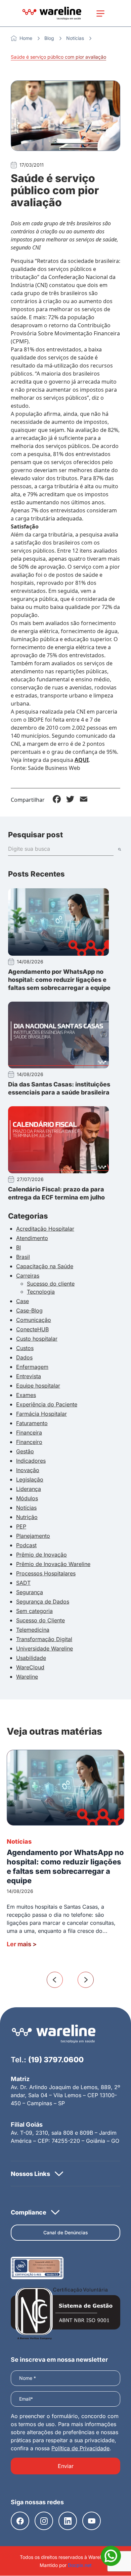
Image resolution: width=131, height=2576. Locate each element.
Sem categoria (34, 1611)
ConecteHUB (32, 1329)
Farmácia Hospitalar (41, 1414)
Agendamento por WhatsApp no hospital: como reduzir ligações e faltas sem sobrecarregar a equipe (59, 980)
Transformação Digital (44, 1639)
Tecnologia (41, 1292)
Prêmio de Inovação (41, 1555)
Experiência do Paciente (47, 1404)
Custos (25, 1348)
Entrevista (29, 1376)
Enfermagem (32, 1367)
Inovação (28, 1470)
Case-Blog (29, 1310)
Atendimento (32, 1238)
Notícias (75, 38)
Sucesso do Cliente (40, 1620)
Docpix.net (80, 2565)
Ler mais (22, 1944)
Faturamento (32, 1423)
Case (23, 1301)
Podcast (26, 1545)
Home (26, 38)
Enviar (66, 2466)
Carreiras (28, 1276)
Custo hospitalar (37, 1339)
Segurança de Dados (43, 1602)
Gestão (25, 1451)
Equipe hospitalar (38, 1386)
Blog (49, 38)
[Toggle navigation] (100, 13)
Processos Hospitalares (46, 1573)
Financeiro (29, 1442)
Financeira (29, 1433)
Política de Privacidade (80, 2448)
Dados (24, 1357)
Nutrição (27, 1517)
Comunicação (34, 1320)
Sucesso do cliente (51, 1284)
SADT (23, 1583)
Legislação (30, 1479)
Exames (26, 1395)
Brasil (23, 1257)
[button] (65, 2174)
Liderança (29, 1489)
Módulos (27, 1498)
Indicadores (31, 1461)
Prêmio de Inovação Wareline (53, 1564)
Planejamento (33, 1536)
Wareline (27, 1677)
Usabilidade (31, 1658)
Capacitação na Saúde (45, 1266)
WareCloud (30, 1667)
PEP (21, 1526)
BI (18, 1247)
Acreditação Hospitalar (45, 1229)
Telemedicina (33, 1630)
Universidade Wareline (45, 1648)
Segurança (30, 1592)
